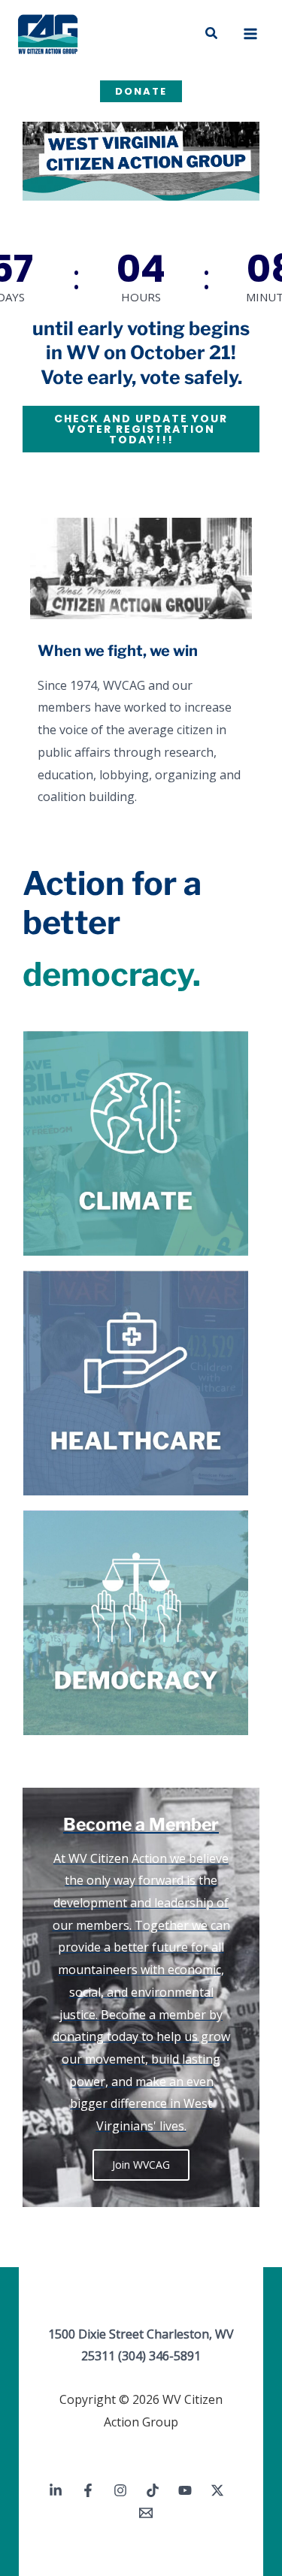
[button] (212, 34)
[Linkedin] (56, 2490)
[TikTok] (153, 2490)
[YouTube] (185, 2490)
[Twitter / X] (217, 2490)
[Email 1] (146, 2513)
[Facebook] (88, 2490)
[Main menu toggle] (250, 34)
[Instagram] (120, 2490)
